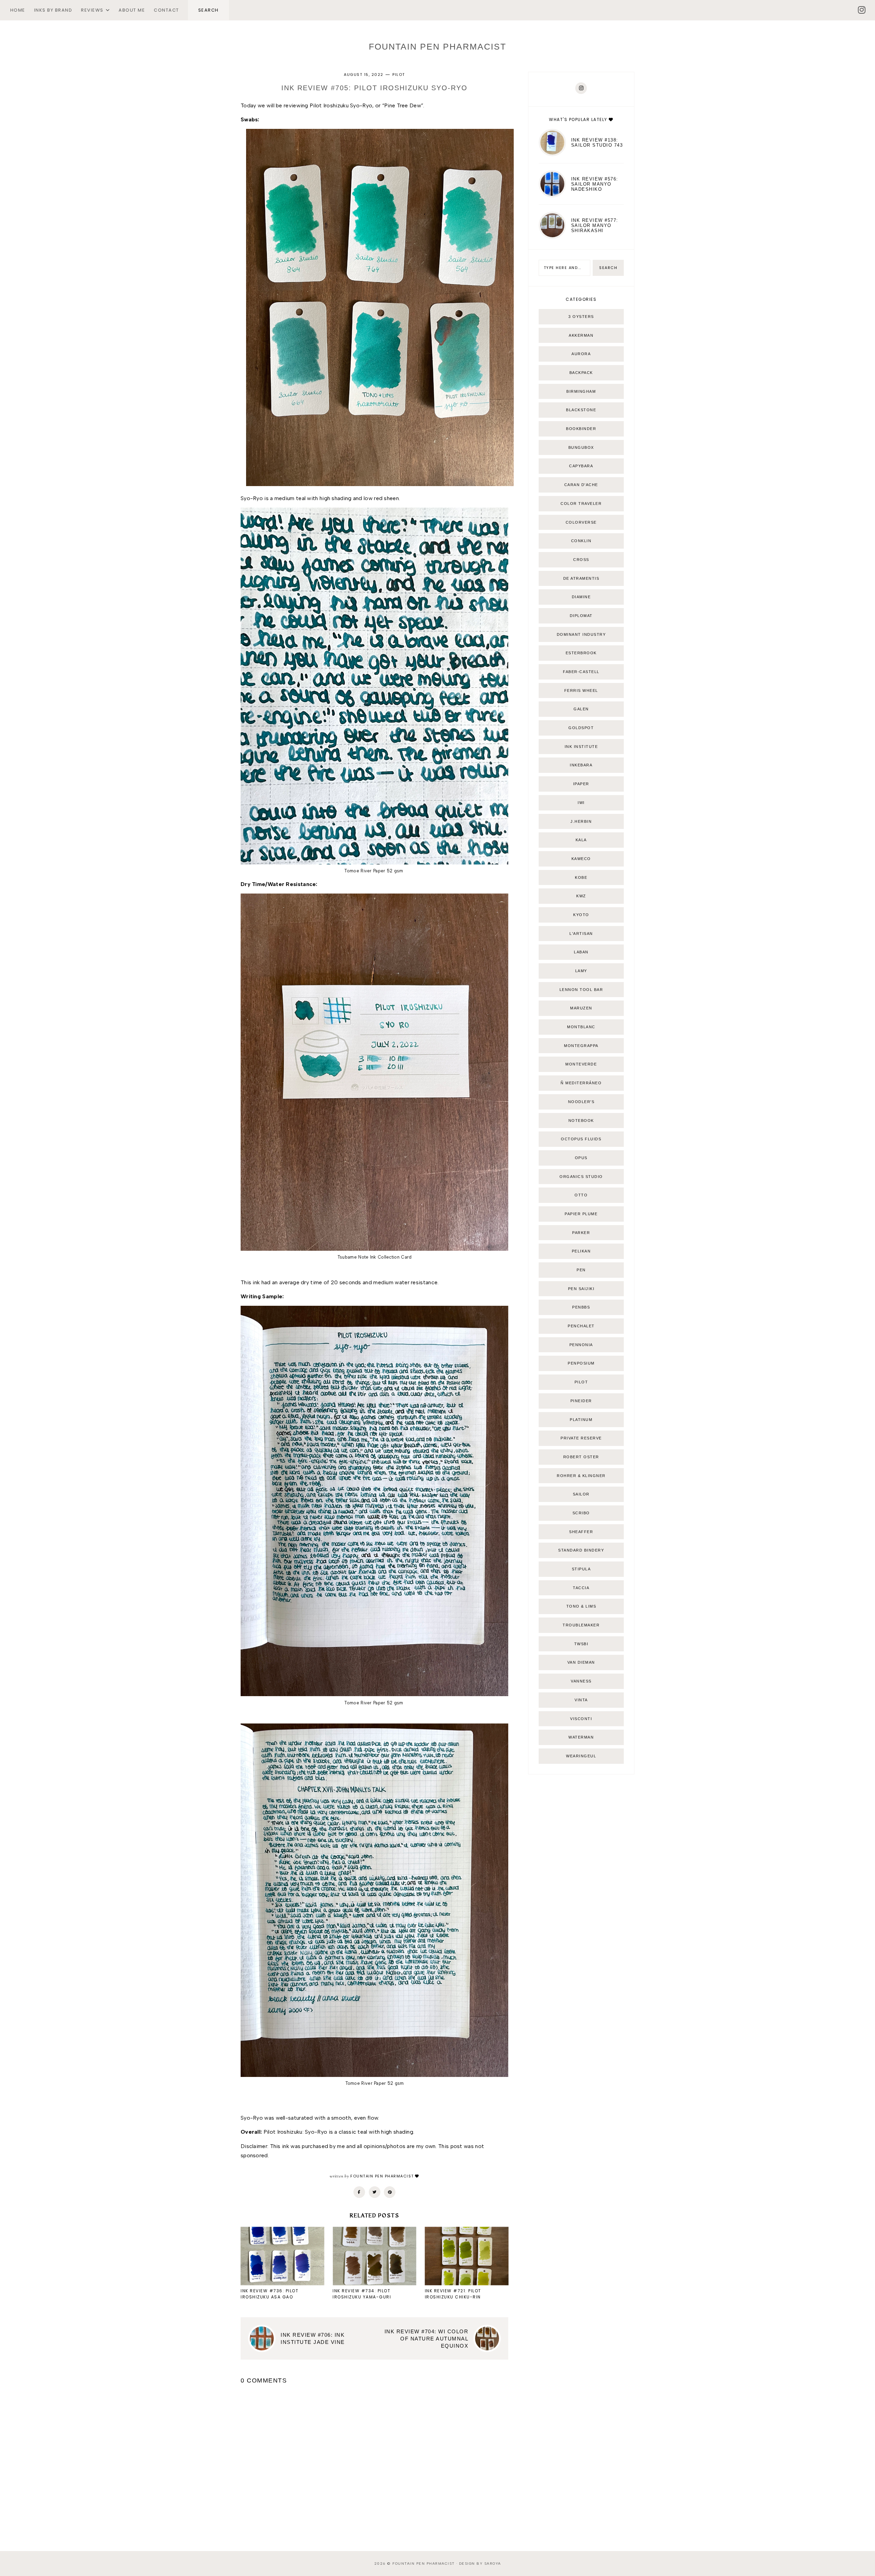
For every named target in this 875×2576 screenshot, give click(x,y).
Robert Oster (581, 1457)
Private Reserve (581, 1438)
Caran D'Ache (581, 485)
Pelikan (581, 1251)
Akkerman (581, 335)
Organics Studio (581, 1177)
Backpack (581, 373)
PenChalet (581, 1326)
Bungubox (581, 447)
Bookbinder (581, 429)
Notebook (581, 1121)
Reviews (92, 10)
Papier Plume (581, 1214)
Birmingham (581, 391)
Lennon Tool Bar (581, 990)
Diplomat (581, 616)
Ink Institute (581, 747)
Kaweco (581, 859)
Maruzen (581, 1008)
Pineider (581, 1401)
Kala (581, 840)
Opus (581, 1158)
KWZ (581, 896)
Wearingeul (581, 1756)
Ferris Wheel (581, 690)
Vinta (581, 1700)
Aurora (581, 354)
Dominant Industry (581, 634)
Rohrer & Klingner (581, 1476)
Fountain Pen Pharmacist (437, 46)
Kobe (581, 877)
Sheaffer (581, 1532)
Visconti (581, 1719)
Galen (581, 709)
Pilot (399, 75)
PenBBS (581, 1307)
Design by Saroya (480, 2564)
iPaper (581, 784)
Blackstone (581, 410)
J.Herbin (581, 821)
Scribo (581, 1513)
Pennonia (581, 1345)
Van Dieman (581, 1662)
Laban (581, 952)
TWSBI (581, 1644)
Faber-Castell (581, 672)
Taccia (581, 1588)
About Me (132, 10)
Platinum (581, 1420)
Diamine (581, 597)
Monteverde (581, 1064)
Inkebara (581, 765)
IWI (581, 803)
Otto (581, 1195)
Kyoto (581, 915)
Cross (581, 560)
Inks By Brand (53, 10)
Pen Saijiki (581, 1289)
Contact (166, 10)
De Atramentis (581, 578)
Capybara (581, 466)
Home (18, 10)
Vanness (581, 1681)
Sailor (581, 1494)
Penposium (581, 1363)
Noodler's (581, 1102)
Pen (581, 1270)
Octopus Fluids (581, 1139)
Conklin (581, 541)
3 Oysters (581, 317)
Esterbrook (581, 653)
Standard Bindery (581, 1550)
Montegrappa (581, 1046)
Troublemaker (581, 1625)
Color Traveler (581, 504)
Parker (581, 1233)
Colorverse (581, 522)
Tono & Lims (581, 1606)
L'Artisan (581, 934)
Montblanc (581, 1027)
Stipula (581, 1569)
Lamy (581, 971)
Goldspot (581, 728)
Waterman (581, 1737)
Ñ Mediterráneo (581, 1083)
